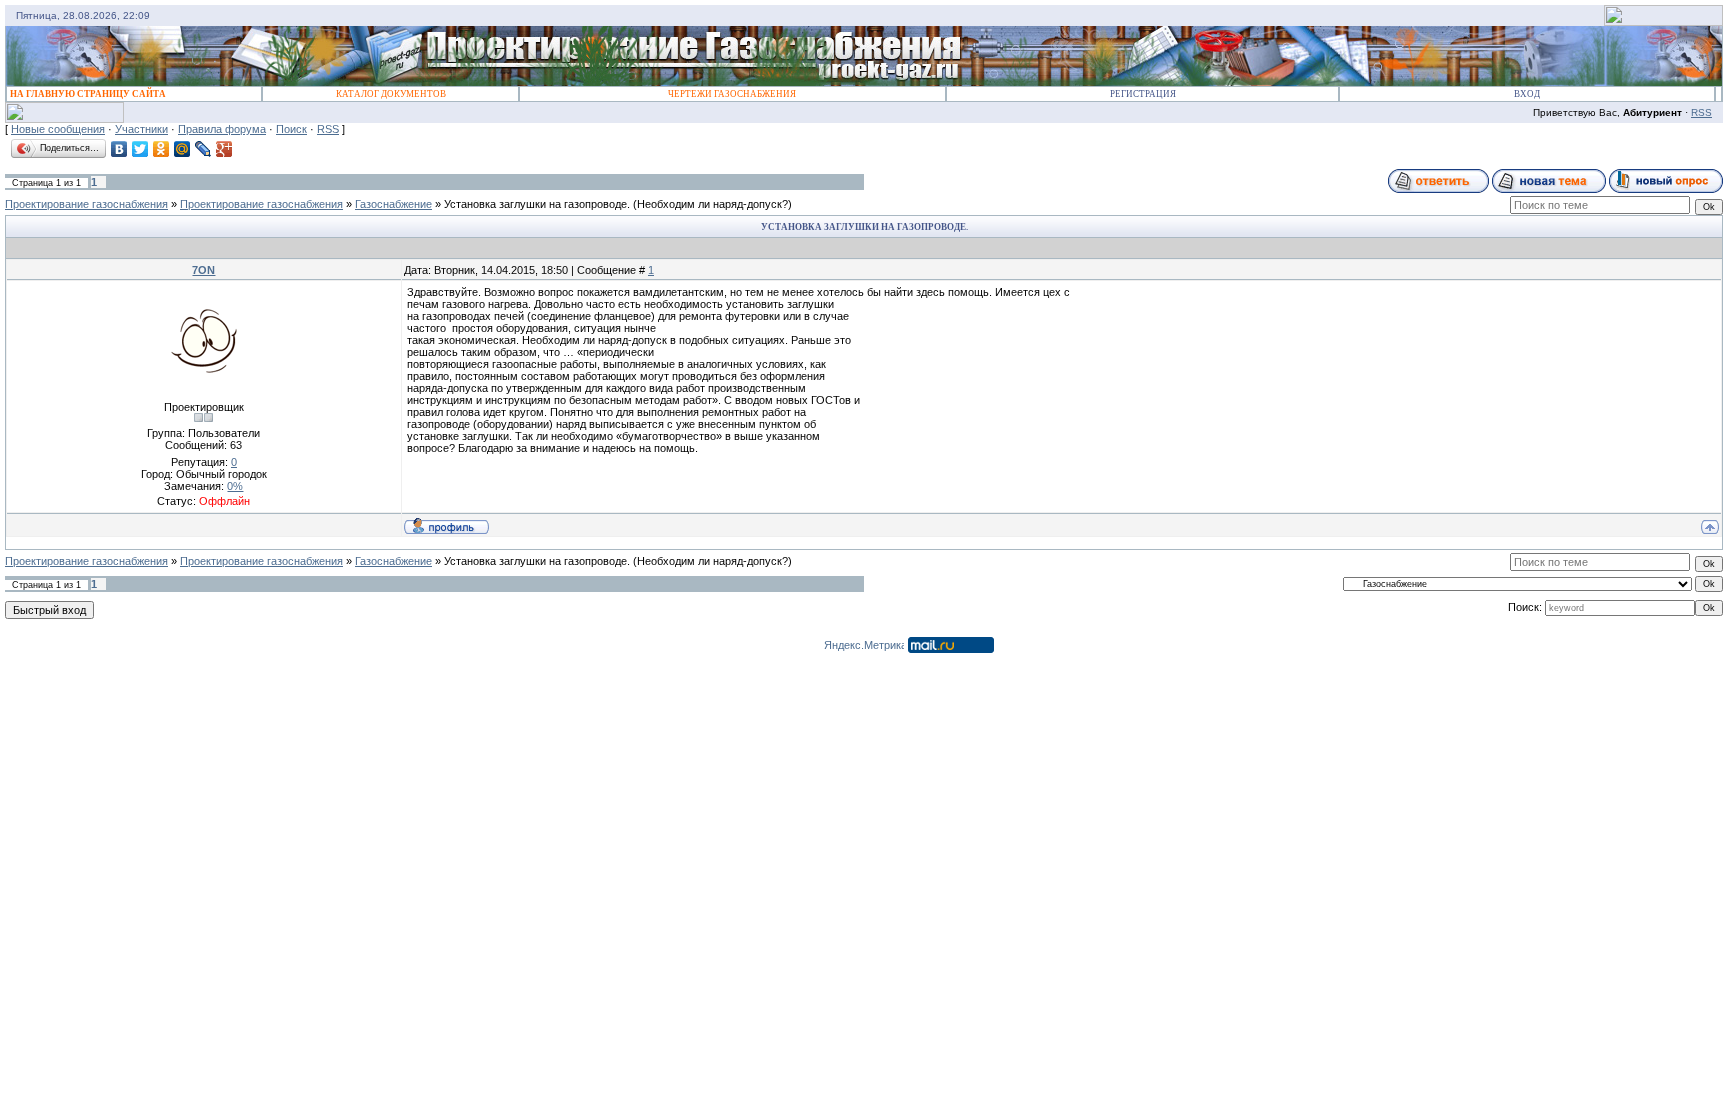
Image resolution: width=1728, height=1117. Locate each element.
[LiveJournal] (203, 149)
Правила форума (222, 129)
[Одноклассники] (161, 149)
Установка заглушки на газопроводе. (537, 204)
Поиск (291, 129)
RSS (1701, 112)
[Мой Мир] (182, 149)
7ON (203, 270)
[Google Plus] (224, 149)
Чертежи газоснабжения (732, 94)
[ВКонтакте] (119, 149)
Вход (1527, 94)
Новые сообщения (58, 129)
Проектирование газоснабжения (86, 204)
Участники (141, 129)
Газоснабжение (393, 204)
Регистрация (1143, 94)
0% (235, 486)
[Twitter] (140, 149)
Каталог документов (391, 94)
